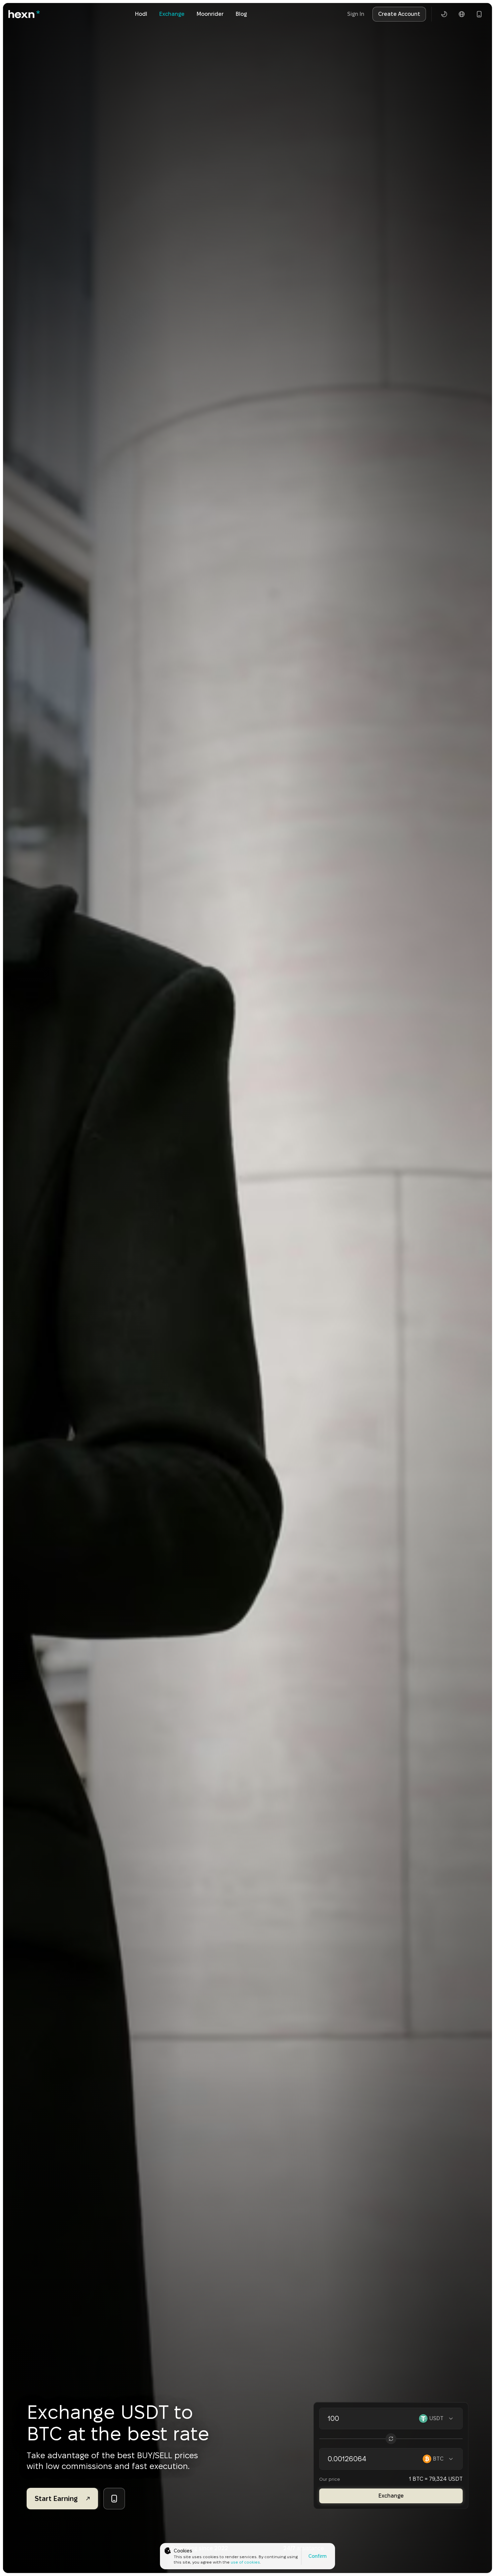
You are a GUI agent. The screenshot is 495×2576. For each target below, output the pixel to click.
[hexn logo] (24, 14)
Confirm (318, 2556)
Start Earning (56, 2499)
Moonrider (210, 14)
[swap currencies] (391, 2439)
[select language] (462, 14)
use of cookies (245, 2562)
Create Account (399, 14)
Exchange (172, 14)
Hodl (141, 14)
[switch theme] (444, 14)
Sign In (356, 14)
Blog (241, 14)
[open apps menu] (479, 14)
